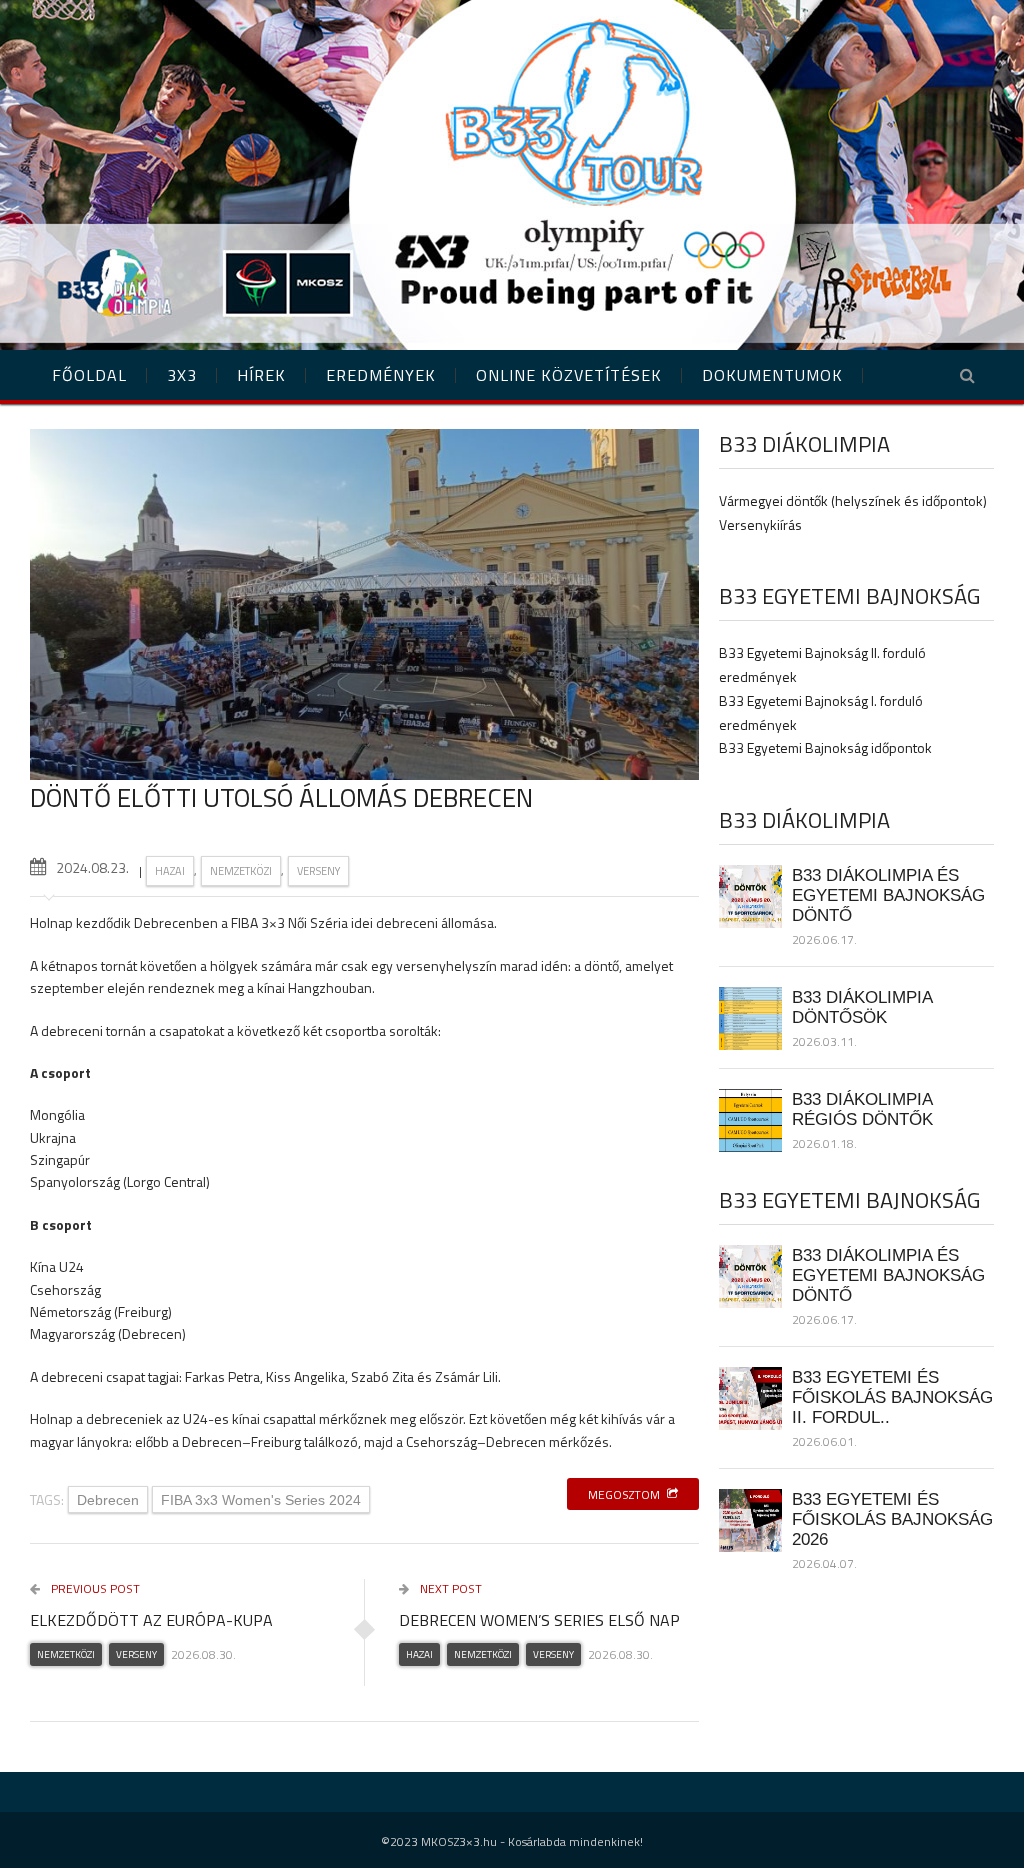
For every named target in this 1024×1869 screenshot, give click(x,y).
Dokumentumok (772, 375)
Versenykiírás (760, 524)
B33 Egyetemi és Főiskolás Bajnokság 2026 (892, 1519)
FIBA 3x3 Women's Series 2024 (261, 1500)
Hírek (261, 375)
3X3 (182, 375)
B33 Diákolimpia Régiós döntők (862, 1109)
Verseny (318, 871)
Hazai (170, 871)
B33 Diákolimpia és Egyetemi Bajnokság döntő (888, 895)
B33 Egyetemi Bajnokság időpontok (825, 747)
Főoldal (89, 375)
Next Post (449, 1588)
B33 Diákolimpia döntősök (862, 1007)
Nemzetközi (241, 871)
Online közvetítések (569, 375)
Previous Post (94, 1588)
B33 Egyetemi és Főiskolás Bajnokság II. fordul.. (892, 1397)
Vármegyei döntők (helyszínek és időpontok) (853, 500)
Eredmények (381, 375)
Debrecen (108, 1500)
